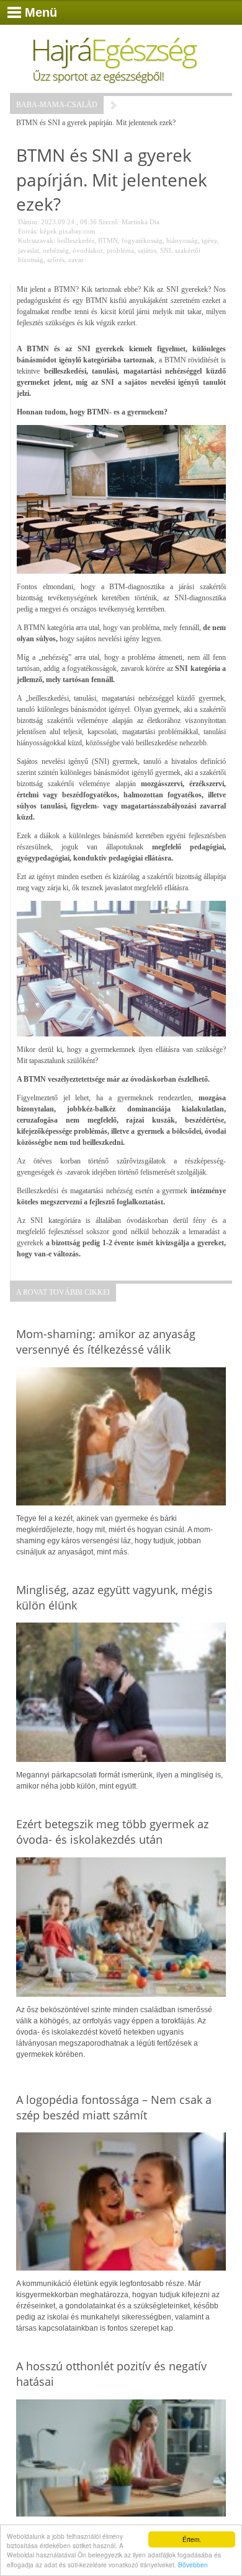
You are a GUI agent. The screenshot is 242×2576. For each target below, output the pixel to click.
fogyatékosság (142, 240)
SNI (166, 250)
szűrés (56, 260)
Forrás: (28, 231)
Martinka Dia (141, 222)
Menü (41, 12)
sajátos (147, 250)
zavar (76, 260)
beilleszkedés (76, 240)
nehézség (56, 250)
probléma (120, 250)
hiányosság (182, 240)
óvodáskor (88, 250)
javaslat (29, 250)
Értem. (192, 2539)
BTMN (108, 240)
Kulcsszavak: (37, 240)
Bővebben (193, 2565)
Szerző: (109, 222)
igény (209, 240)
